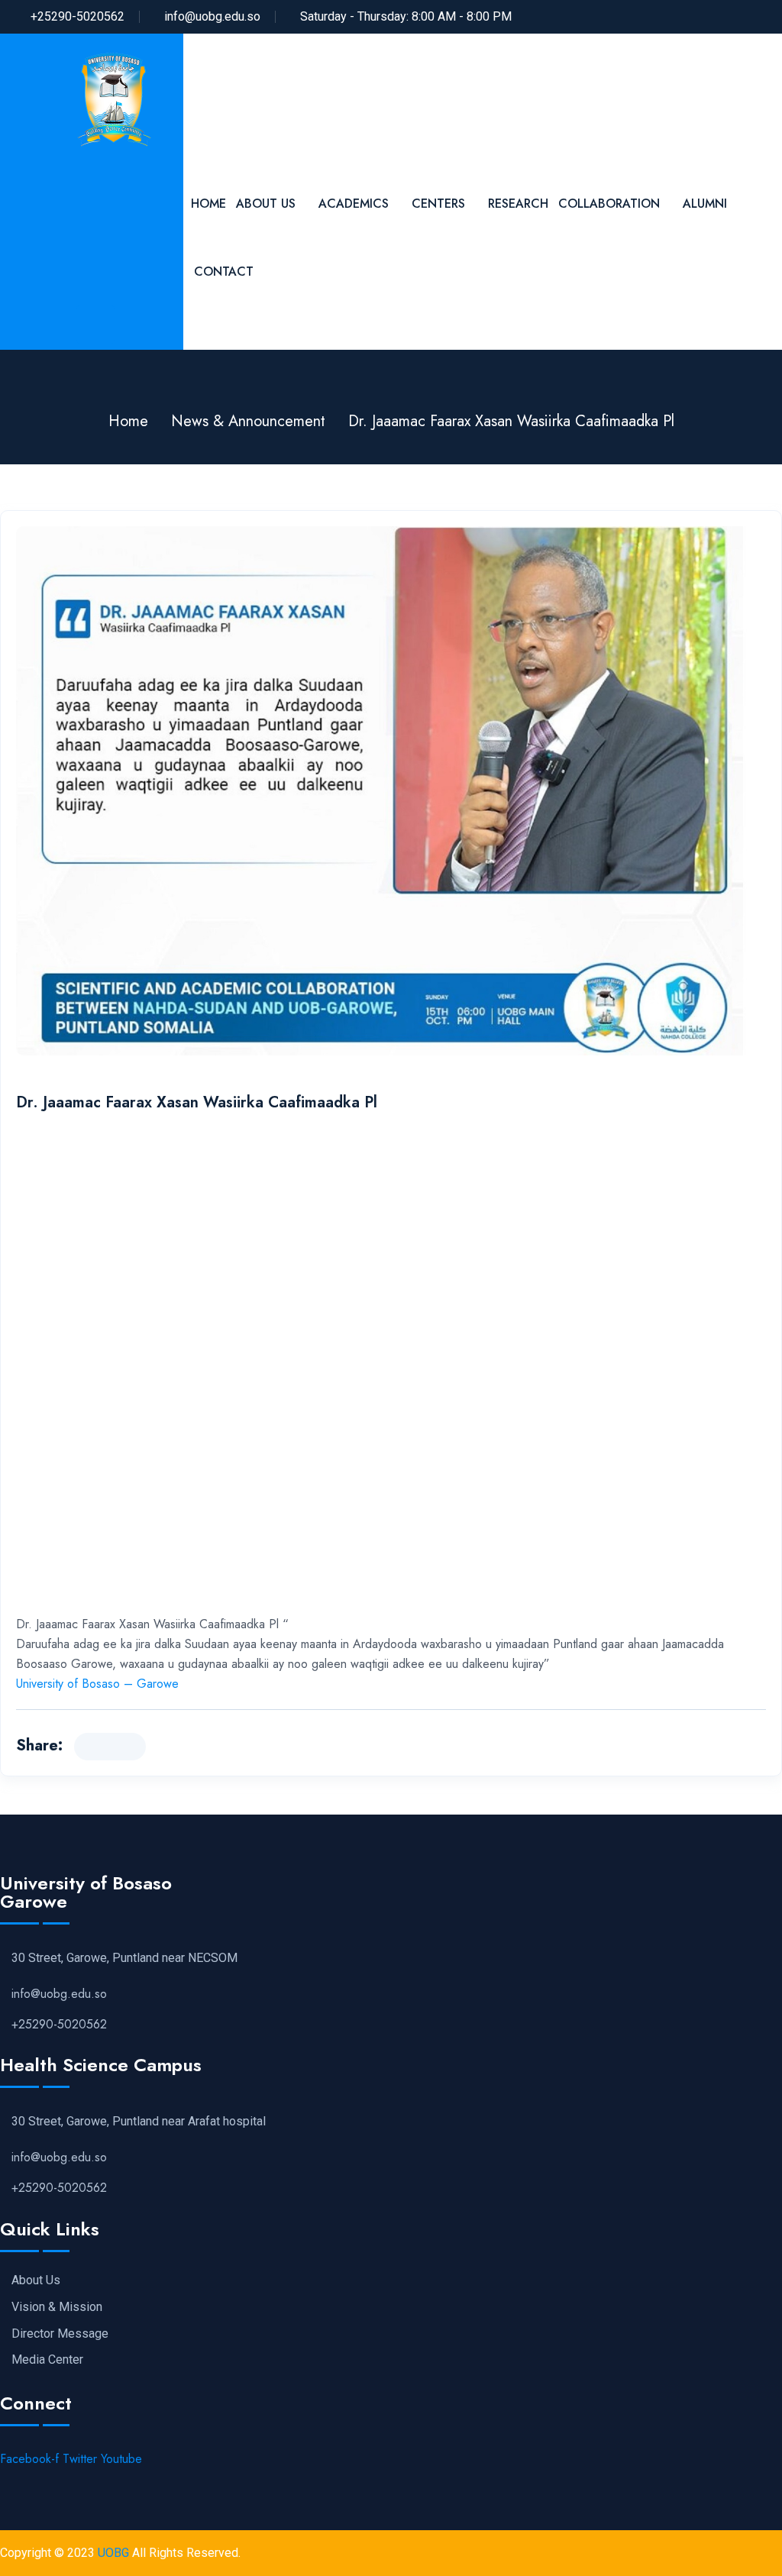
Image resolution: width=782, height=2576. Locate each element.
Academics (354, 204)
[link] (97, 1684)
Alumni (705, 204)
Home (208, 204)
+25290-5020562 (78, 16)
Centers (438, 204)
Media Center (47, 2360)
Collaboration (609, 204)
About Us (266, 204)
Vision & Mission (57, 2307)
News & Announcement (248, 421)
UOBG (113, 2553)
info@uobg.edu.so (212, 16)
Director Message (60, 2334)
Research (518, 204)
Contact (224, 271)
